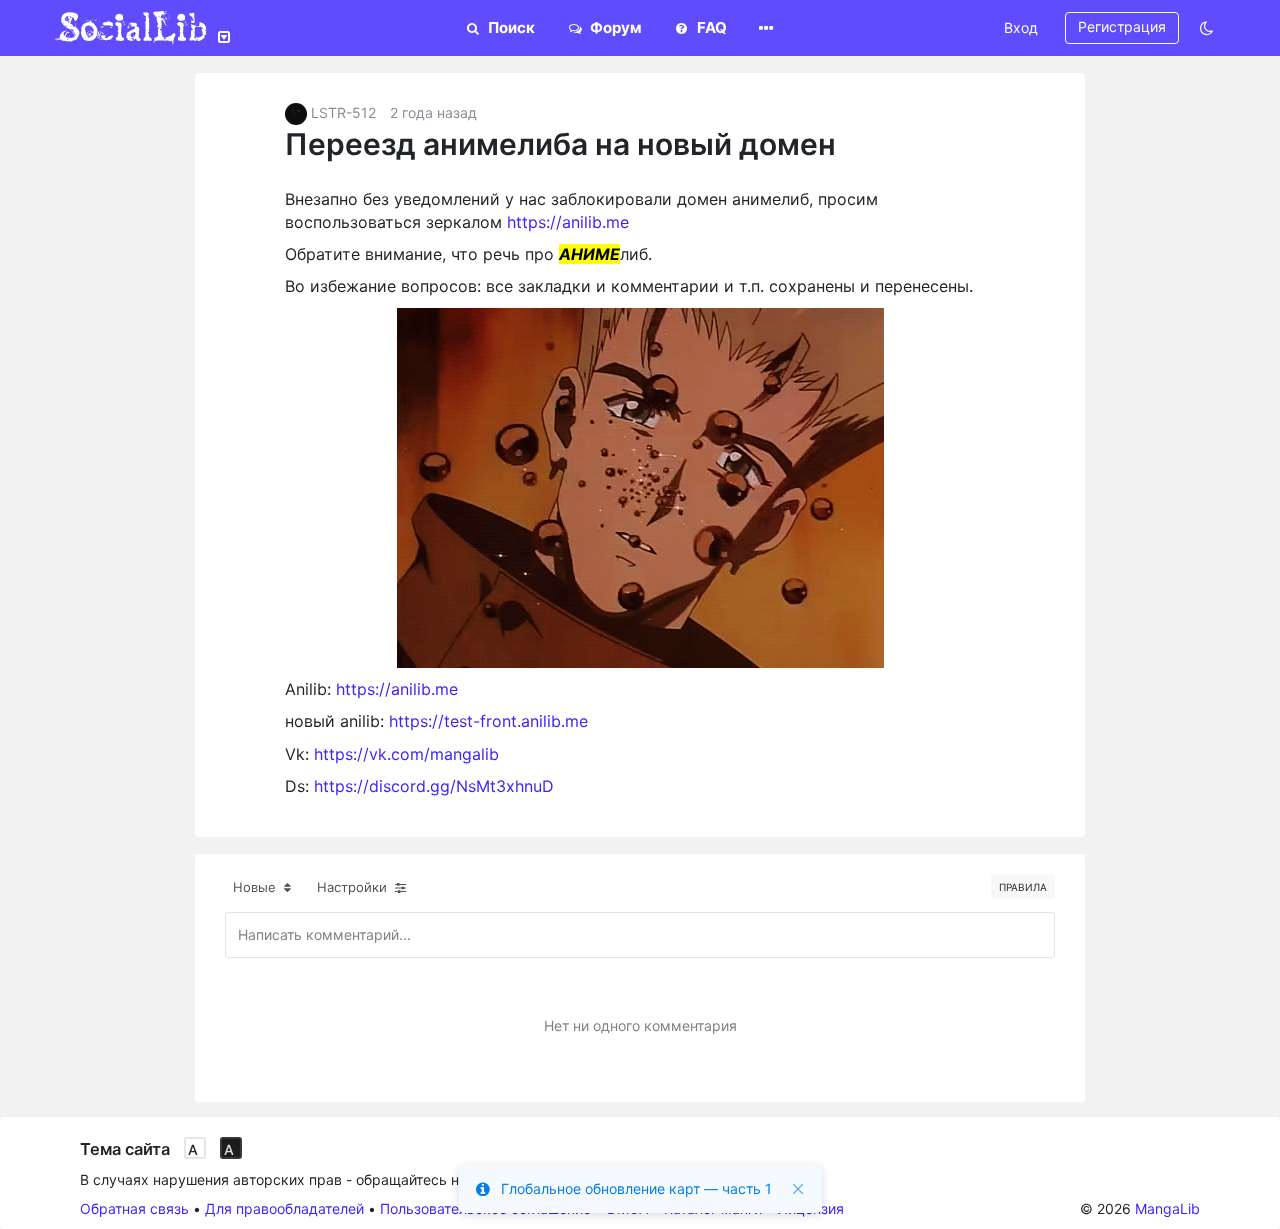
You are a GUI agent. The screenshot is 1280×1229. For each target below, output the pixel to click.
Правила (1023, 887)
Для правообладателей (284, 1208)
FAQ (710, 27)
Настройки (354, 887)
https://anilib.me (568, 222)
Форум (614, 27)
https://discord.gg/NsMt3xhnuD (434, 786)
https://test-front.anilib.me (488, 721)
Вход (1021, 27)
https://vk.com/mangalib (406, 754)
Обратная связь (134, 1208)
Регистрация (1122, 26)
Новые (256, 887)
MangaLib (1167, 1208)
